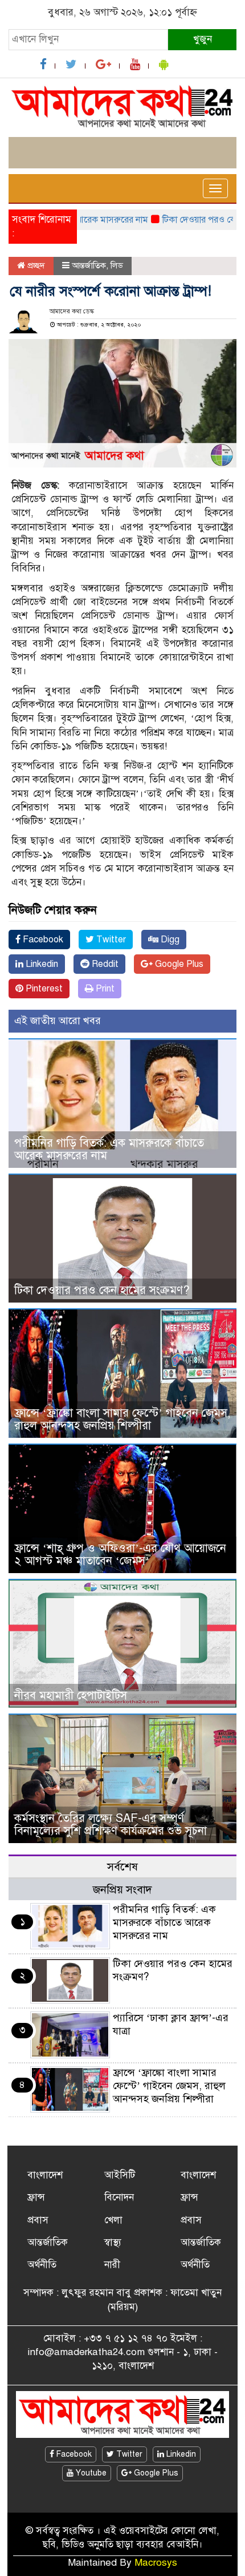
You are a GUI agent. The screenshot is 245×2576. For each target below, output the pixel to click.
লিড (117, 265)
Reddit (104, 964)
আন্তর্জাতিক (89, 265)
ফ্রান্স (36, 2197)
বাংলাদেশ (45, 2175)
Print (104, 989)
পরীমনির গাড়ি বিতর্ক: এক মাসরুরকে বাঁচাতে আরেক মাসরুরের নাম (109, 1149)
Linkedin (41, 964)
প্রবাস (38, 2220)
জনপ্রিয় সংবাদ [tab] (122, 1890)
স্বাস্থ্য (113, 2242)
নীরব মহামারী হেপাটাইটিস (71, 1696)
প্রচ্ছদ (35, 265)
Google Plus (178, 964)
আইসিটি (120, 2175)
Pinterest (43, 989)
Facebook (42, 940)
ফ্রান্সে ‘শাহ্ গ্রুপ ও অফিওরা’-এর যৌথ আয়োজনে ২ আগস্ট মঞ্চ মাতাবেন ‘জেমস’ (120, 1555)
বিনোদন (119, 2197)
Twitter (110, 940)
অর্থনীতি (42, 2265)
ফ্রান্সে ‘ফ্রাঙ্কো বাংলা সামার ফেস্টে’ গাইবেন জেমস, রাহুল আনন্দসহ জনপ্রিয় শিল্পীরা (122, 1419)
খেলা (113, 2220)
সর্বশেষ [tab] (122, 1867)
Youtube (90, 2473)
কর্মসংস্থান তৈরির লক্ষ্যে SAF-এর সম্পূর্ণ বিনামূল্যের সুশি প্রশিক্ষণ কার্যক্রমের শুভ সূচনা (111, 1825)
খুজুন (203, 39)
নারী (112, 2265)
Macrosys (156, 2563)
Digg (169, 940)
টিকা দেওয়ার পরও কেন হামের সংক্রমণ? (102, 1290)
